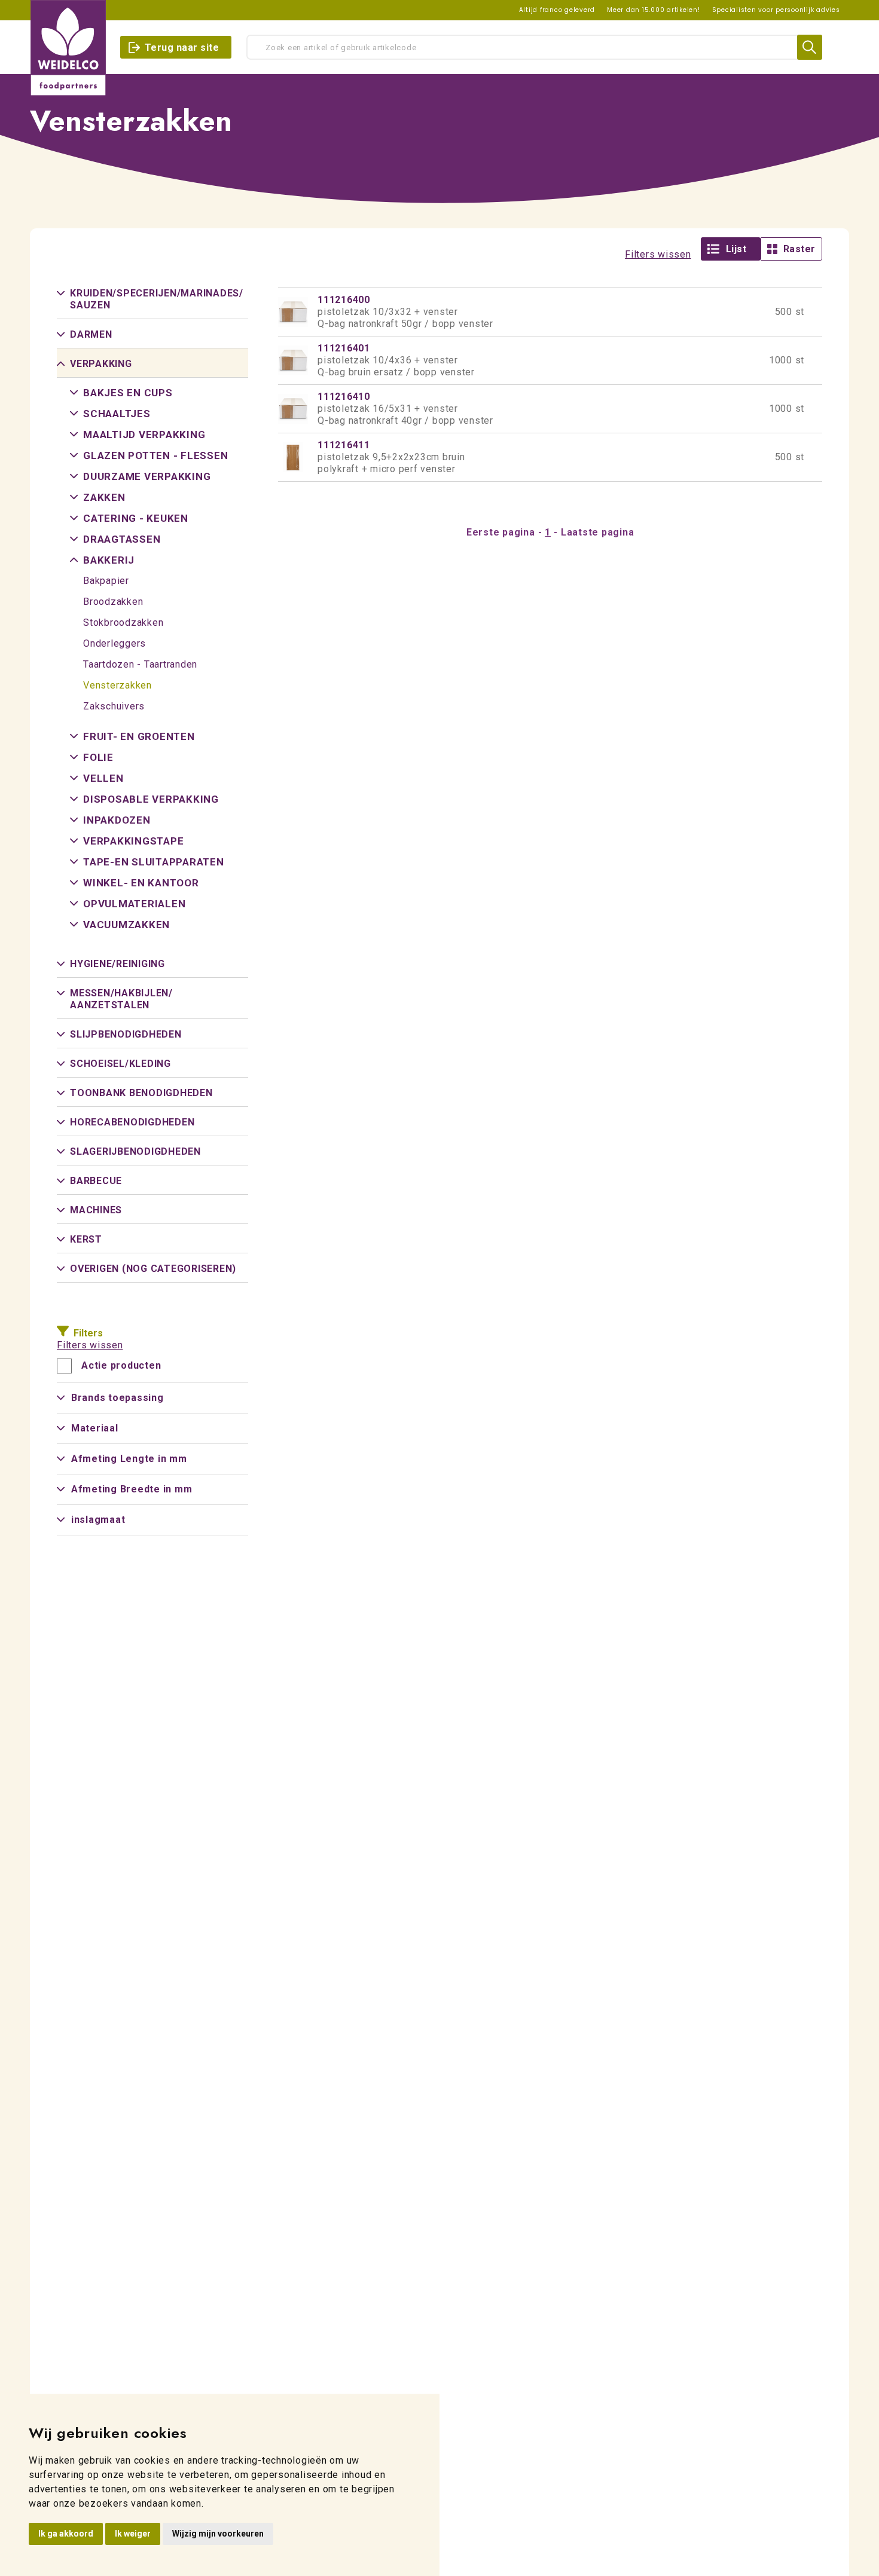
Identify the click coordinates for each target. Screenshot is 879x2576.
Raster (799, 249)
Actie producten (121, 1366)
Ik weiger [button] (133, 2534)
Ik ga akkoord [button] (66, 2534)
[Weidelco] (68, 48)
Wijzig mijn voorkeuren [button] (218, 2534)
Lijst (736, 249)
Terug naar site (182, 48)
